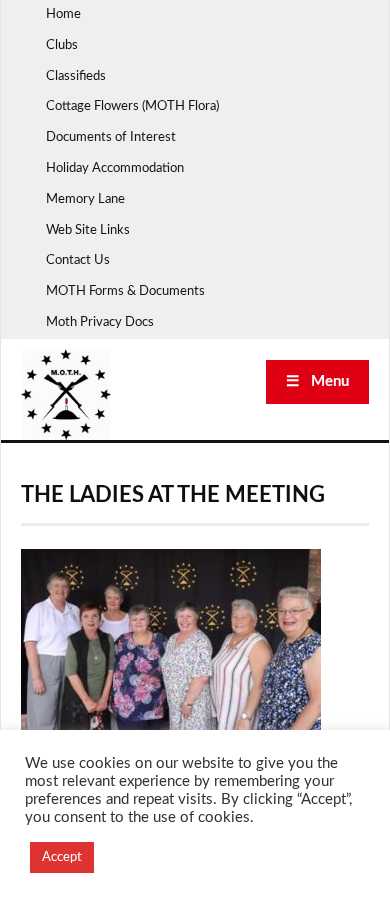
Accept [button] (62, 857)
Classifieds (76, 76)
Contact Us (78, 260)
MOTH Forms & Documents (125, 291)
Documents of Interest (111, 137)
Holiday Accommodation (115, 168)
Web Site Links (88, 230)
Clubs (62, 45)
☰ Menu (317, 381)
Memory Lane (85, 199)
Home (63, 14)
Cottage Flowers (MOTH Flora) (132, 106)
